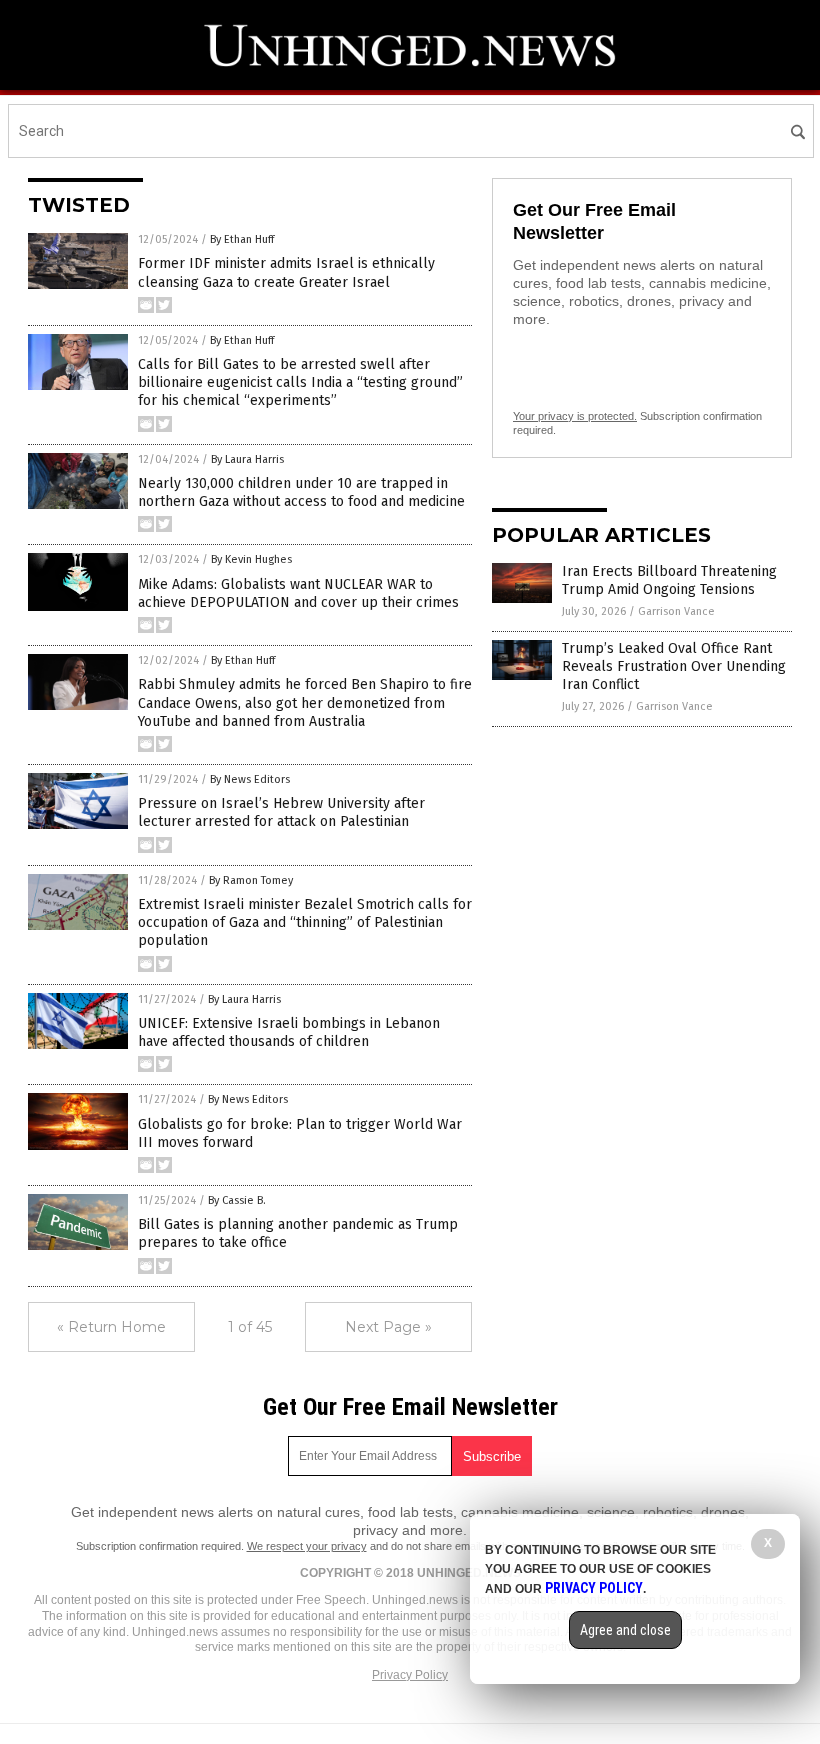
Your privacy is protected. (575, 416)
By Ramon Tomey (251, 880)
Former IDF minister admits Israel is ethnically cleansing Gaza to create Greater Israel (286, 272)
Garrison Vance (676, 611)
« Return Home (111, 1327)
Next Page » (388, 1327)
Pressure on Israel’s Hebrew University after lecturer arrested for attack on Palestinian (281, 812)
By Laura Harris (247, 459)
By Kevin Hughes (251, 559)
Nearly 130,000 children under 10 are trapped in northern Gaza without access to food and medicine (301, 492)
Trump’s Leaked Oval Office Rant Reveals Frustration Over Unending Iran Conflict (674, 666)
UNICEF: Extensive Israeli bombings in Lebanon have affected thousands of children (289, 1032)
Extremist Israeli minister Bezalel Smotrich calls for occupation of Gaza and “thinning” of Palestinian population (305, 922)
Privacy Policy (410, 1675)
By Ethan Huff (242, 239)
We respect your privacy (307, 1546)
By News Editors (250, 779)
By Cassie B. (237, 1200)
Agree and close (625, 1630)
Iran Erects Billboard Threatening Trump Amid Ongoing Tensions (669, 580)
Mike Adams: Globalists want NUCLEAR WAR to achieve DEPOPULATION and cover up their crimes (298, 593)
